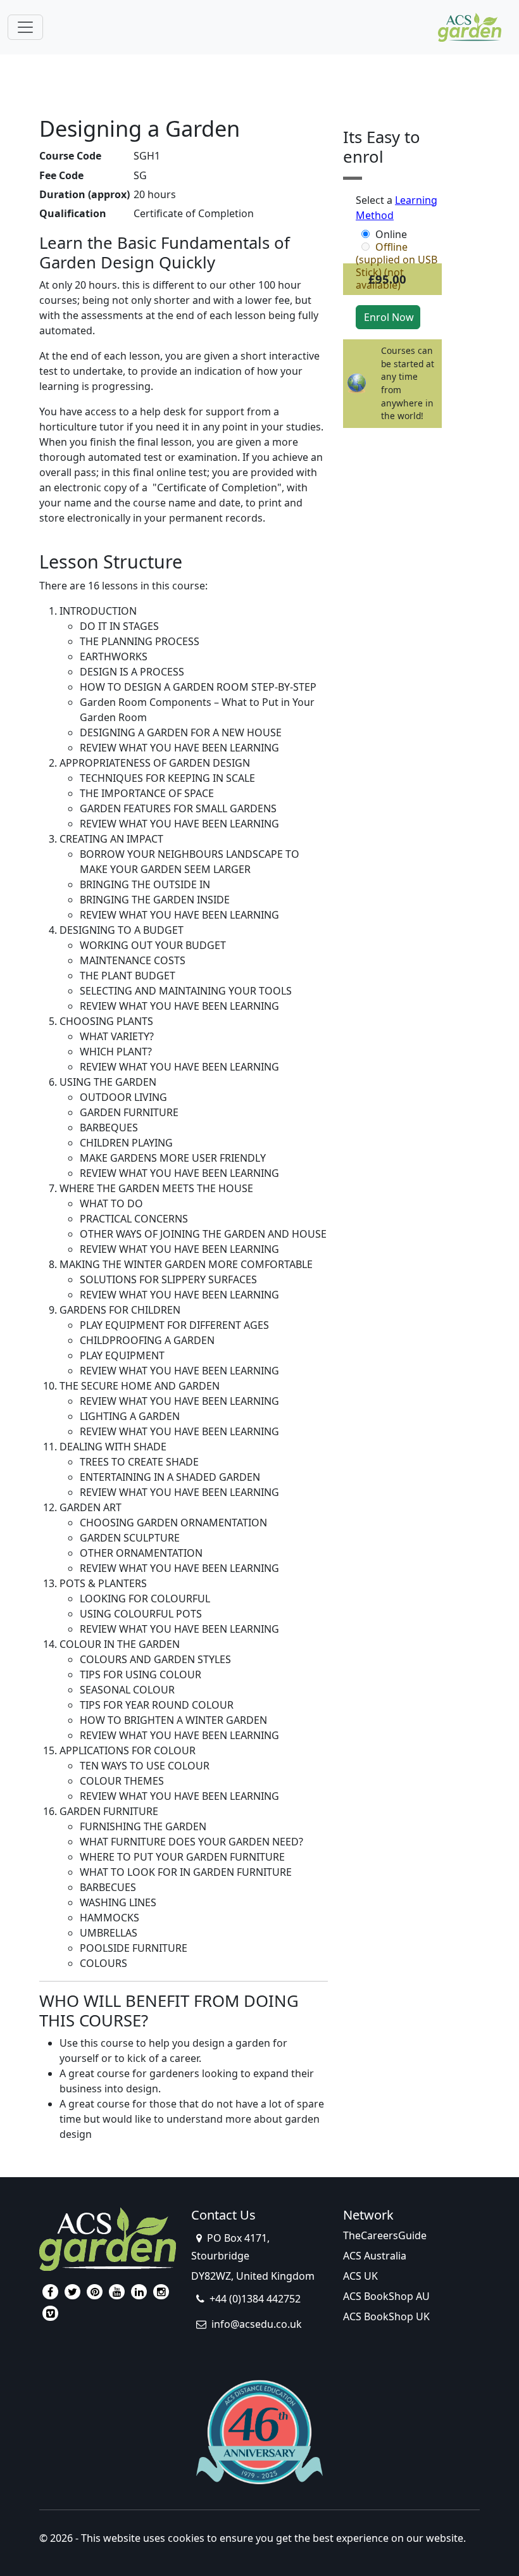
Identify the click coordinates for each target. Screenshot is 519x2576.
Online (391, 234)
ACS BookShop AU (386, 2296)
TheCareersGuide (385, 2235)
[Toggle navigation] (25, 27)
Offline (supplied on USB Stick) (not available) (397, 247)
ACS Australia (375, 2256)
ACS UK (360, 2276)
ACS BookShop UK (386, 2316)
